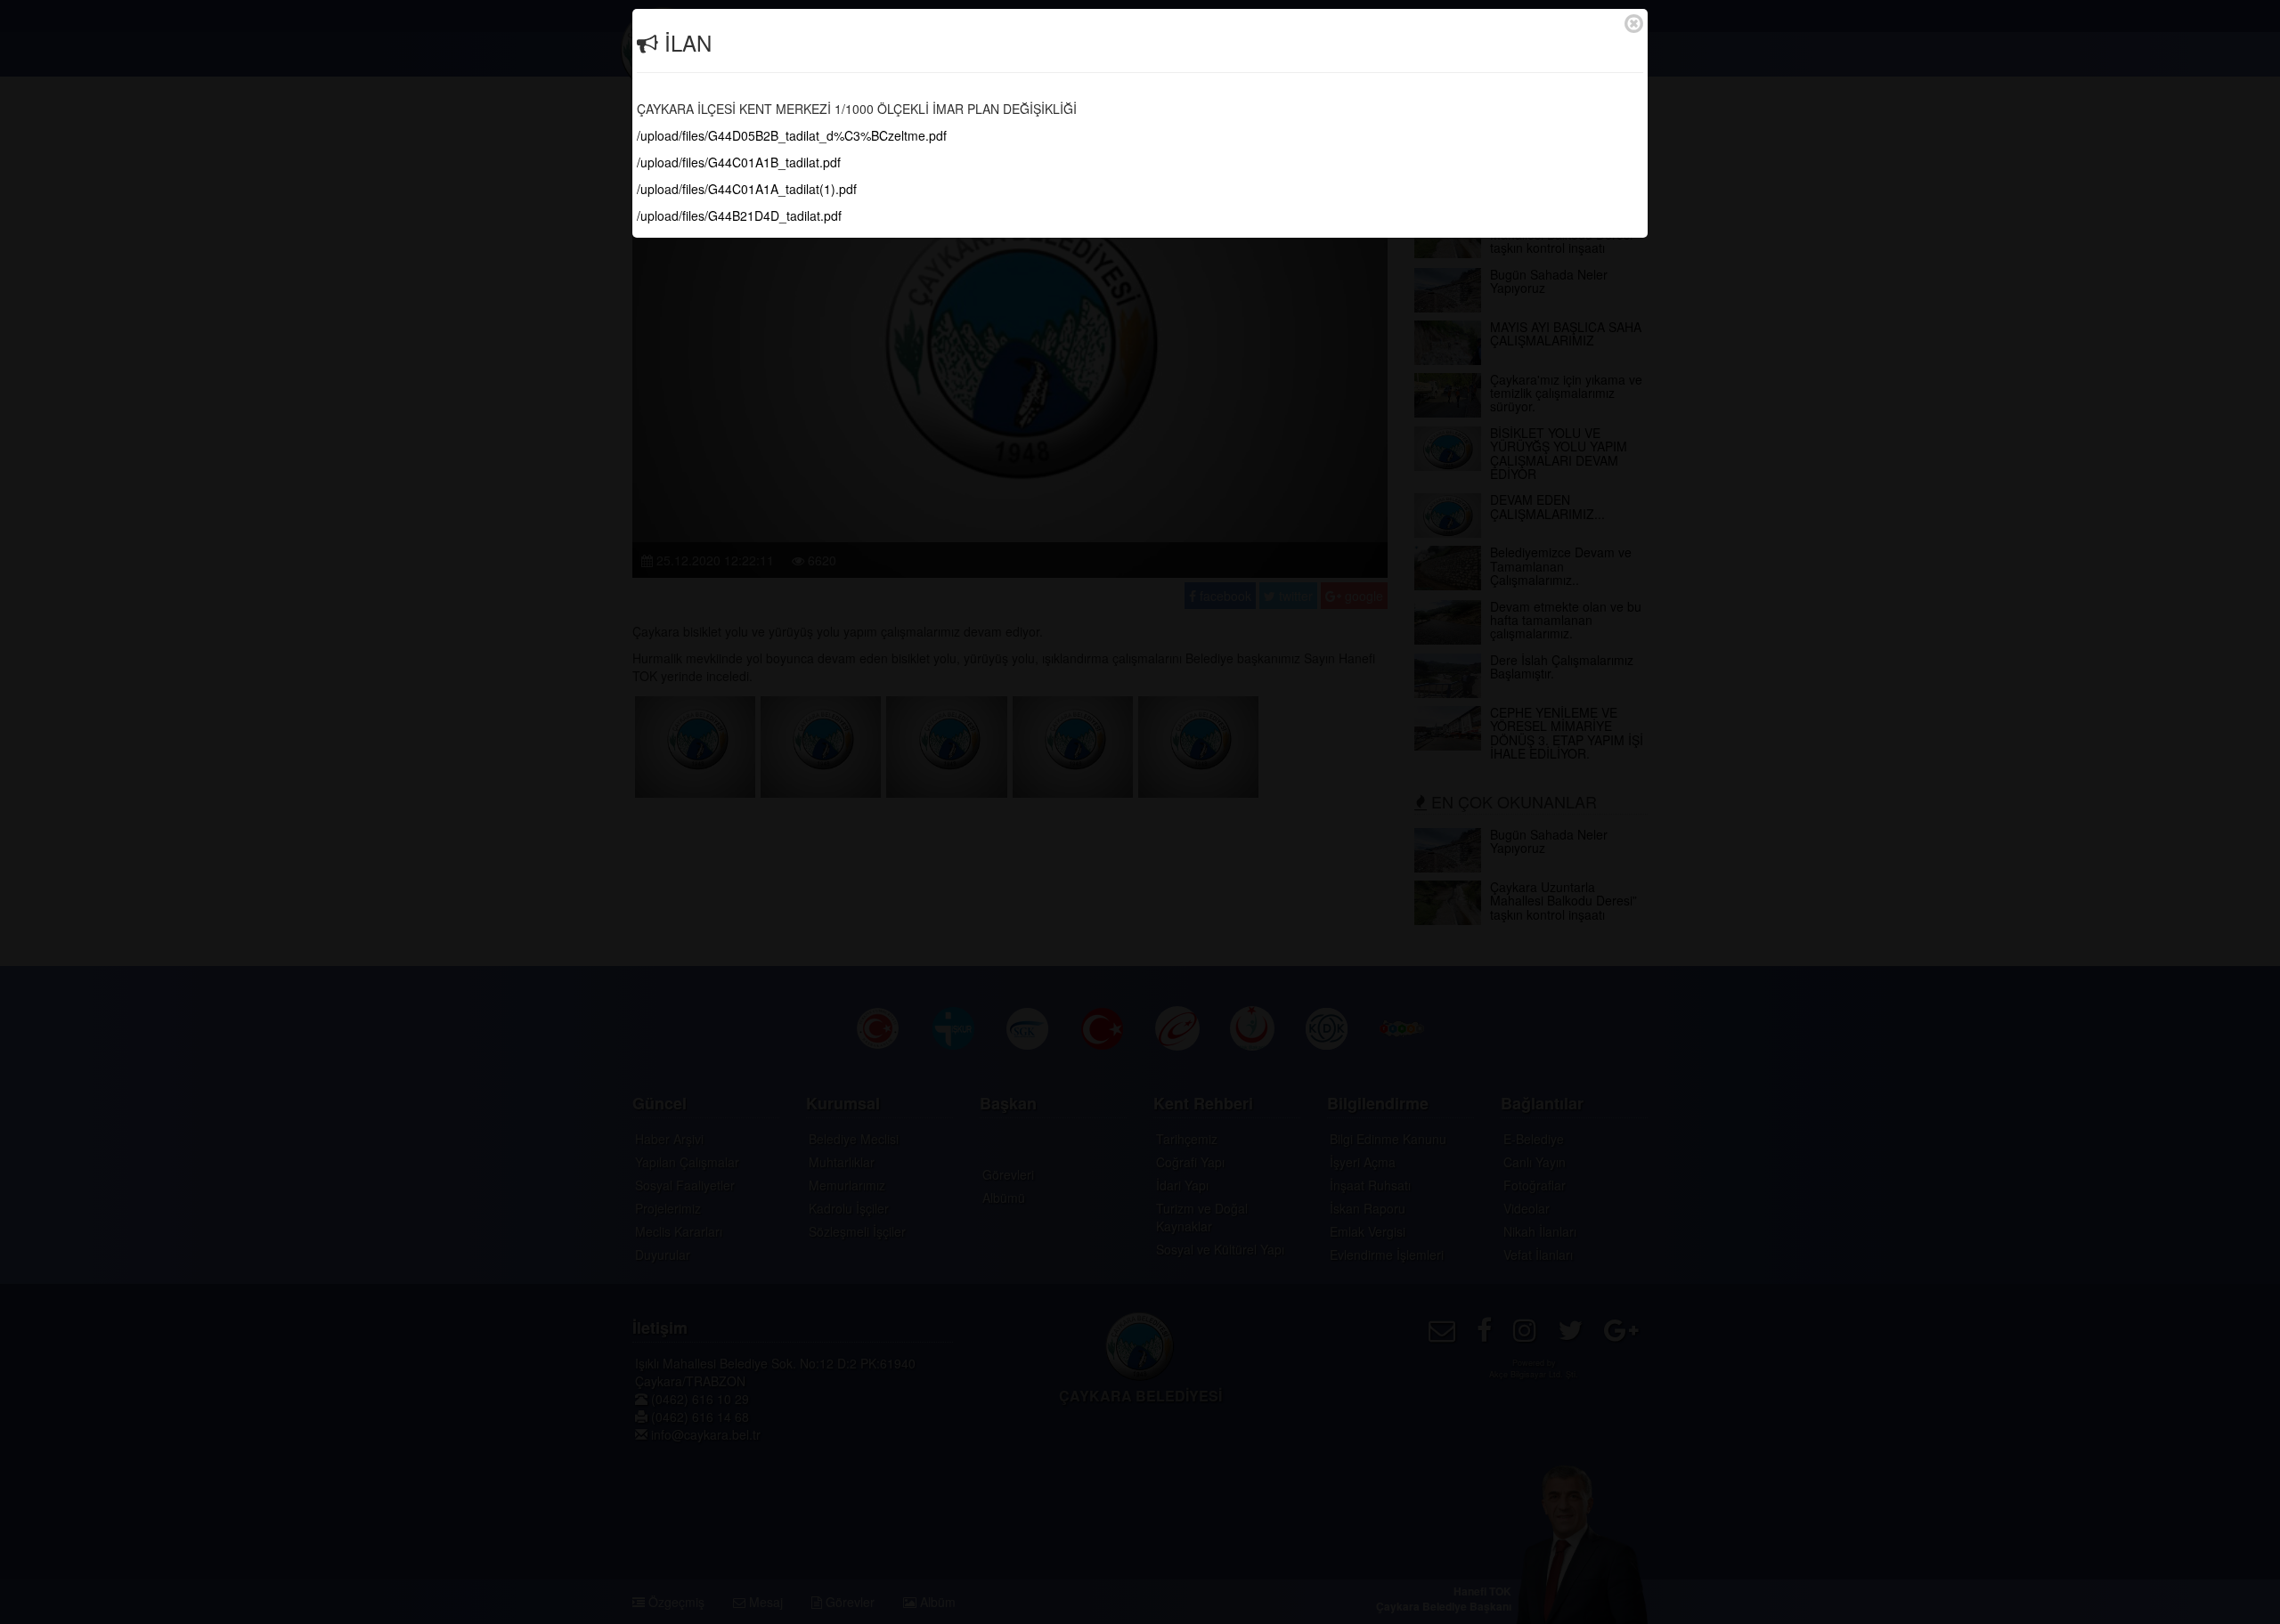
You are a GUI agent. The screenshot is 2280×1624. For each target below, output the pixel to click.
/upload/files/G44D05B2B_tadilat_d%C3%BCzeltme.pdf (792, 135)
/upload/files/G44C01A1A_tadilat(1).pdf (747, 189)
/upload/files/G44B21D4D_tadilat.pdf (739, 215)
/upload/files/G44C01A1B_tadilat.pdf (739, 162)
